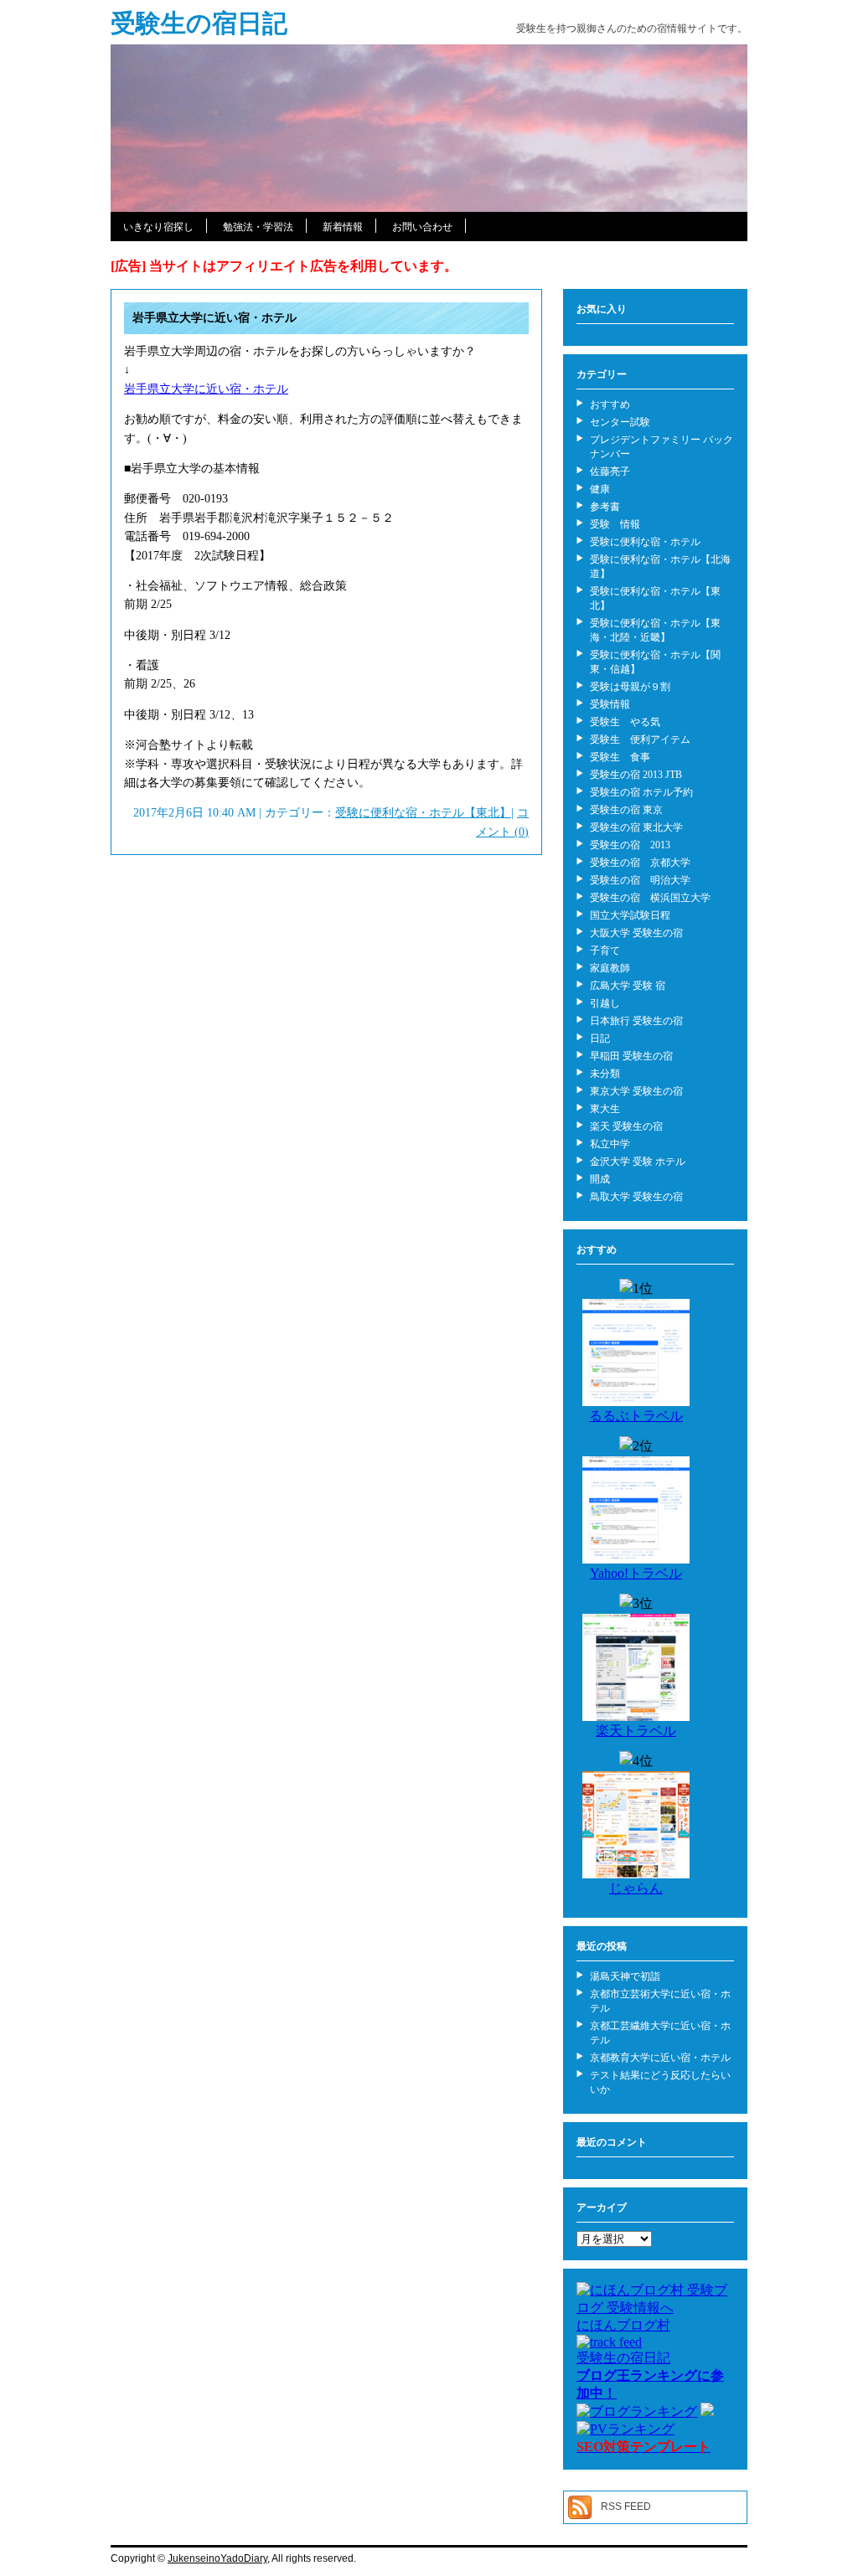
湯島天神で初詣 (625, 1976)
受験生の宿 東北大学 (636, 827)
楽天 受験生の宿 (626, 1126)
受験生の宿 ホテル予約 (641, 792)
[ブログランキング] (637, 2411)
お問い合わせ (422, 227)
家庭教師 (610, 968)
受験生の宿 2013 (630, 845)
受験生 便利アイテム (640, 739)
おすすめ (610, 404)
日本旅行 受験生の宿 (636, 1021)
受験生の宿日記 (199, 23)
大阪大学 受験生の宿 (636, 933)
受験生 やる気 (625, 722)
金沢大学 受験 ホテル (638, 1162)
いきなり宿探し (158, 227)
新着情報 (343, 227)
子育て (605, 951)
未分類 (605, 1074)
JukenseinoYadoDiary (217, 2558)
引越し (605, 1003)
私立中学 (610, 1144)
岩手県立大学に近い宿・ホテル (214, 318)
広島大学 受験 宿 (628, 986)
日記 (600, 1038)
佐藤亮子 (610, 471)
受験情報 (610, 704)
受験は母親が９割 (630, 687)
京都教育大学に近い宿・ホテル (660, 2058)
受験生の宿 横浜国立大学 (650, 898)
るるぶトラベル (636, 1416)
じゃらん (636, 1888)
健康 (600, 489)
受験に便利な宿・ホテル (645, 542)
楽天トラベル (636, 1731)
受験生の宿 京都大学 (640, 863)
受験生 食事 (620, 757)
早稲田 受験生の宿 (631, 1056)
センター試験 (620, 422)
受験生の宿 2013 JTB (636, 775)
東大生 (605, 1109)
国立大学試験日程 (630, 915)
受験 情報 (615, 524)
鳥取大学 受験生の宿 (636, 1197)
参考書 (605, 507)
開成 (600, 1179)
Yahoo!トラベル (636, 1573)
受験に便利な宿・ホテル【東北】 (423, 813)
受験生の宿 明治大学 (640, 880)
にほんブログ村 (623, 2325)
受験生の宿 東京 (626, 810)
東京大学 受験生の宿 (636, 1091)
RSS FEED (626, 2506)
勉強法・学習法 (258, 227)
